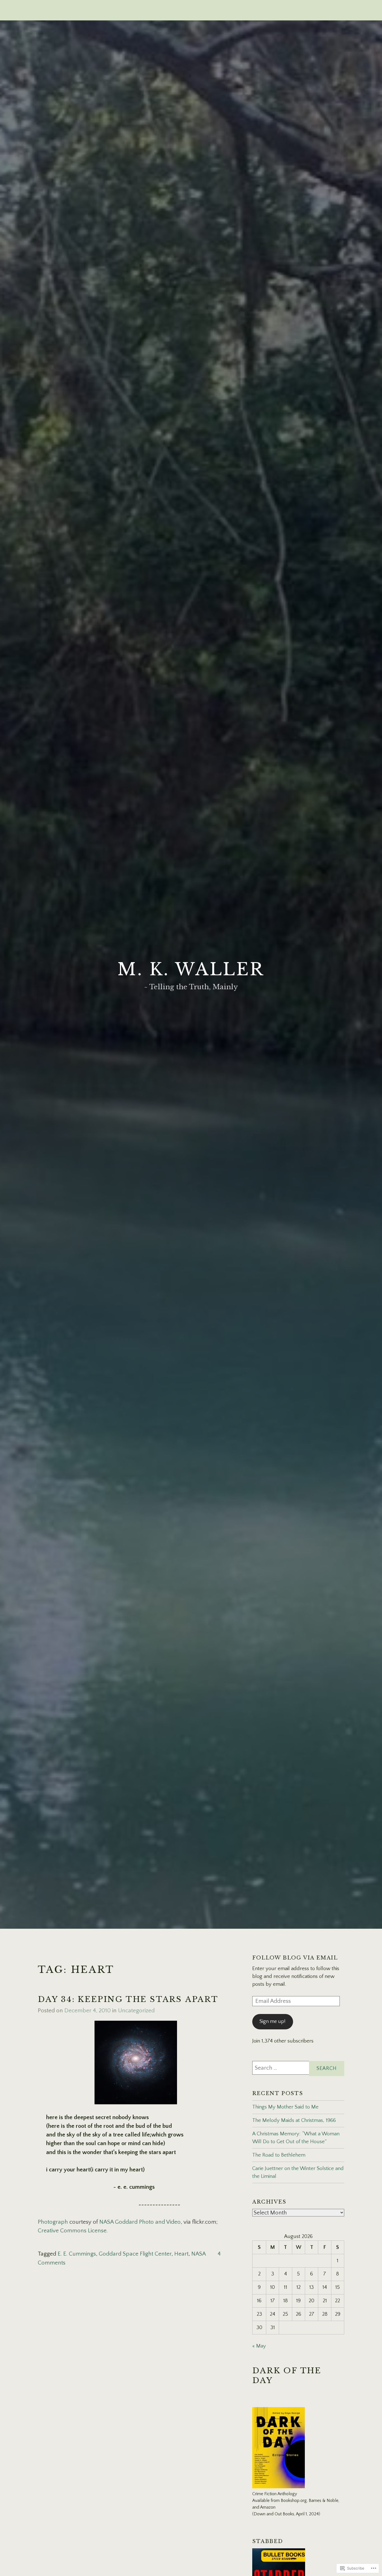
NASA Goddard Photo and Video (140, 2222)
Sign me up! (273, 2022)
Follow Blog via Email (295, 1958)
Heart (181, 2254)
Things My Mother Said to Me (285, 2107)
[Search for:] (298, 2068)
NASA (199, 2254)
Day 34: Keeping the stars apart (128, 1999)
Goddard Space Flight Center (135, 2254)
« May (259, 2346)
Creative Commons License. (73, 2231)
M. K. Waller (191, 969)
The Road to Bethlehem (279, 2155)
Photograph (54, 2222)
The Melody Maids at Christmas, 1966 (294, 2120)
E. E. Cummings (77, 2254)
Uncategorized (136, 2010)
